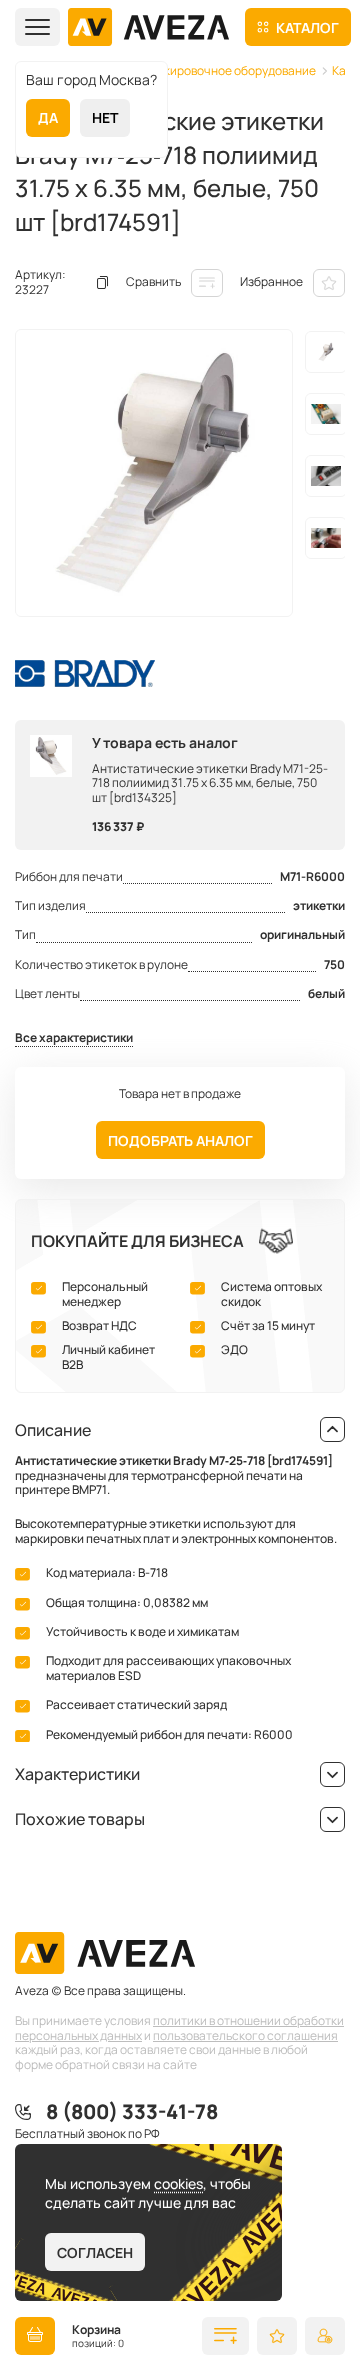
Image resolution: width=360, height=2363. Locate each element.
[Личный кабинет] (325, 2336)
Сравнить (153, 281)
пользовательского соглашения (245, 2035)
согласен (95, 2252)
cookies (178, 2183)
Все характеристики (74, 1038)
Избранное (271, 281)
